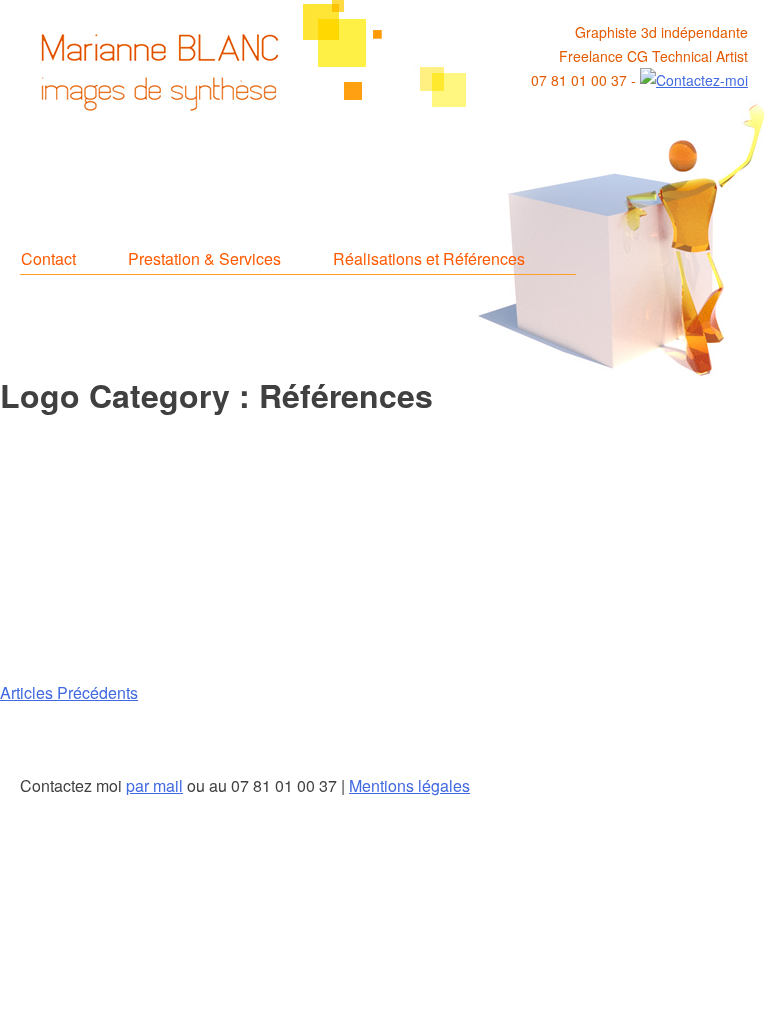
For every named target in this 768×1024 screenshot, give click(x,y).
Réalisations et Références (429, 258)
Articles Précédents (69, 692)
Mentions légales (409, 785)
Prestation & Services (204, 258)
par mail (154, 785)
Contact (48, 258)
